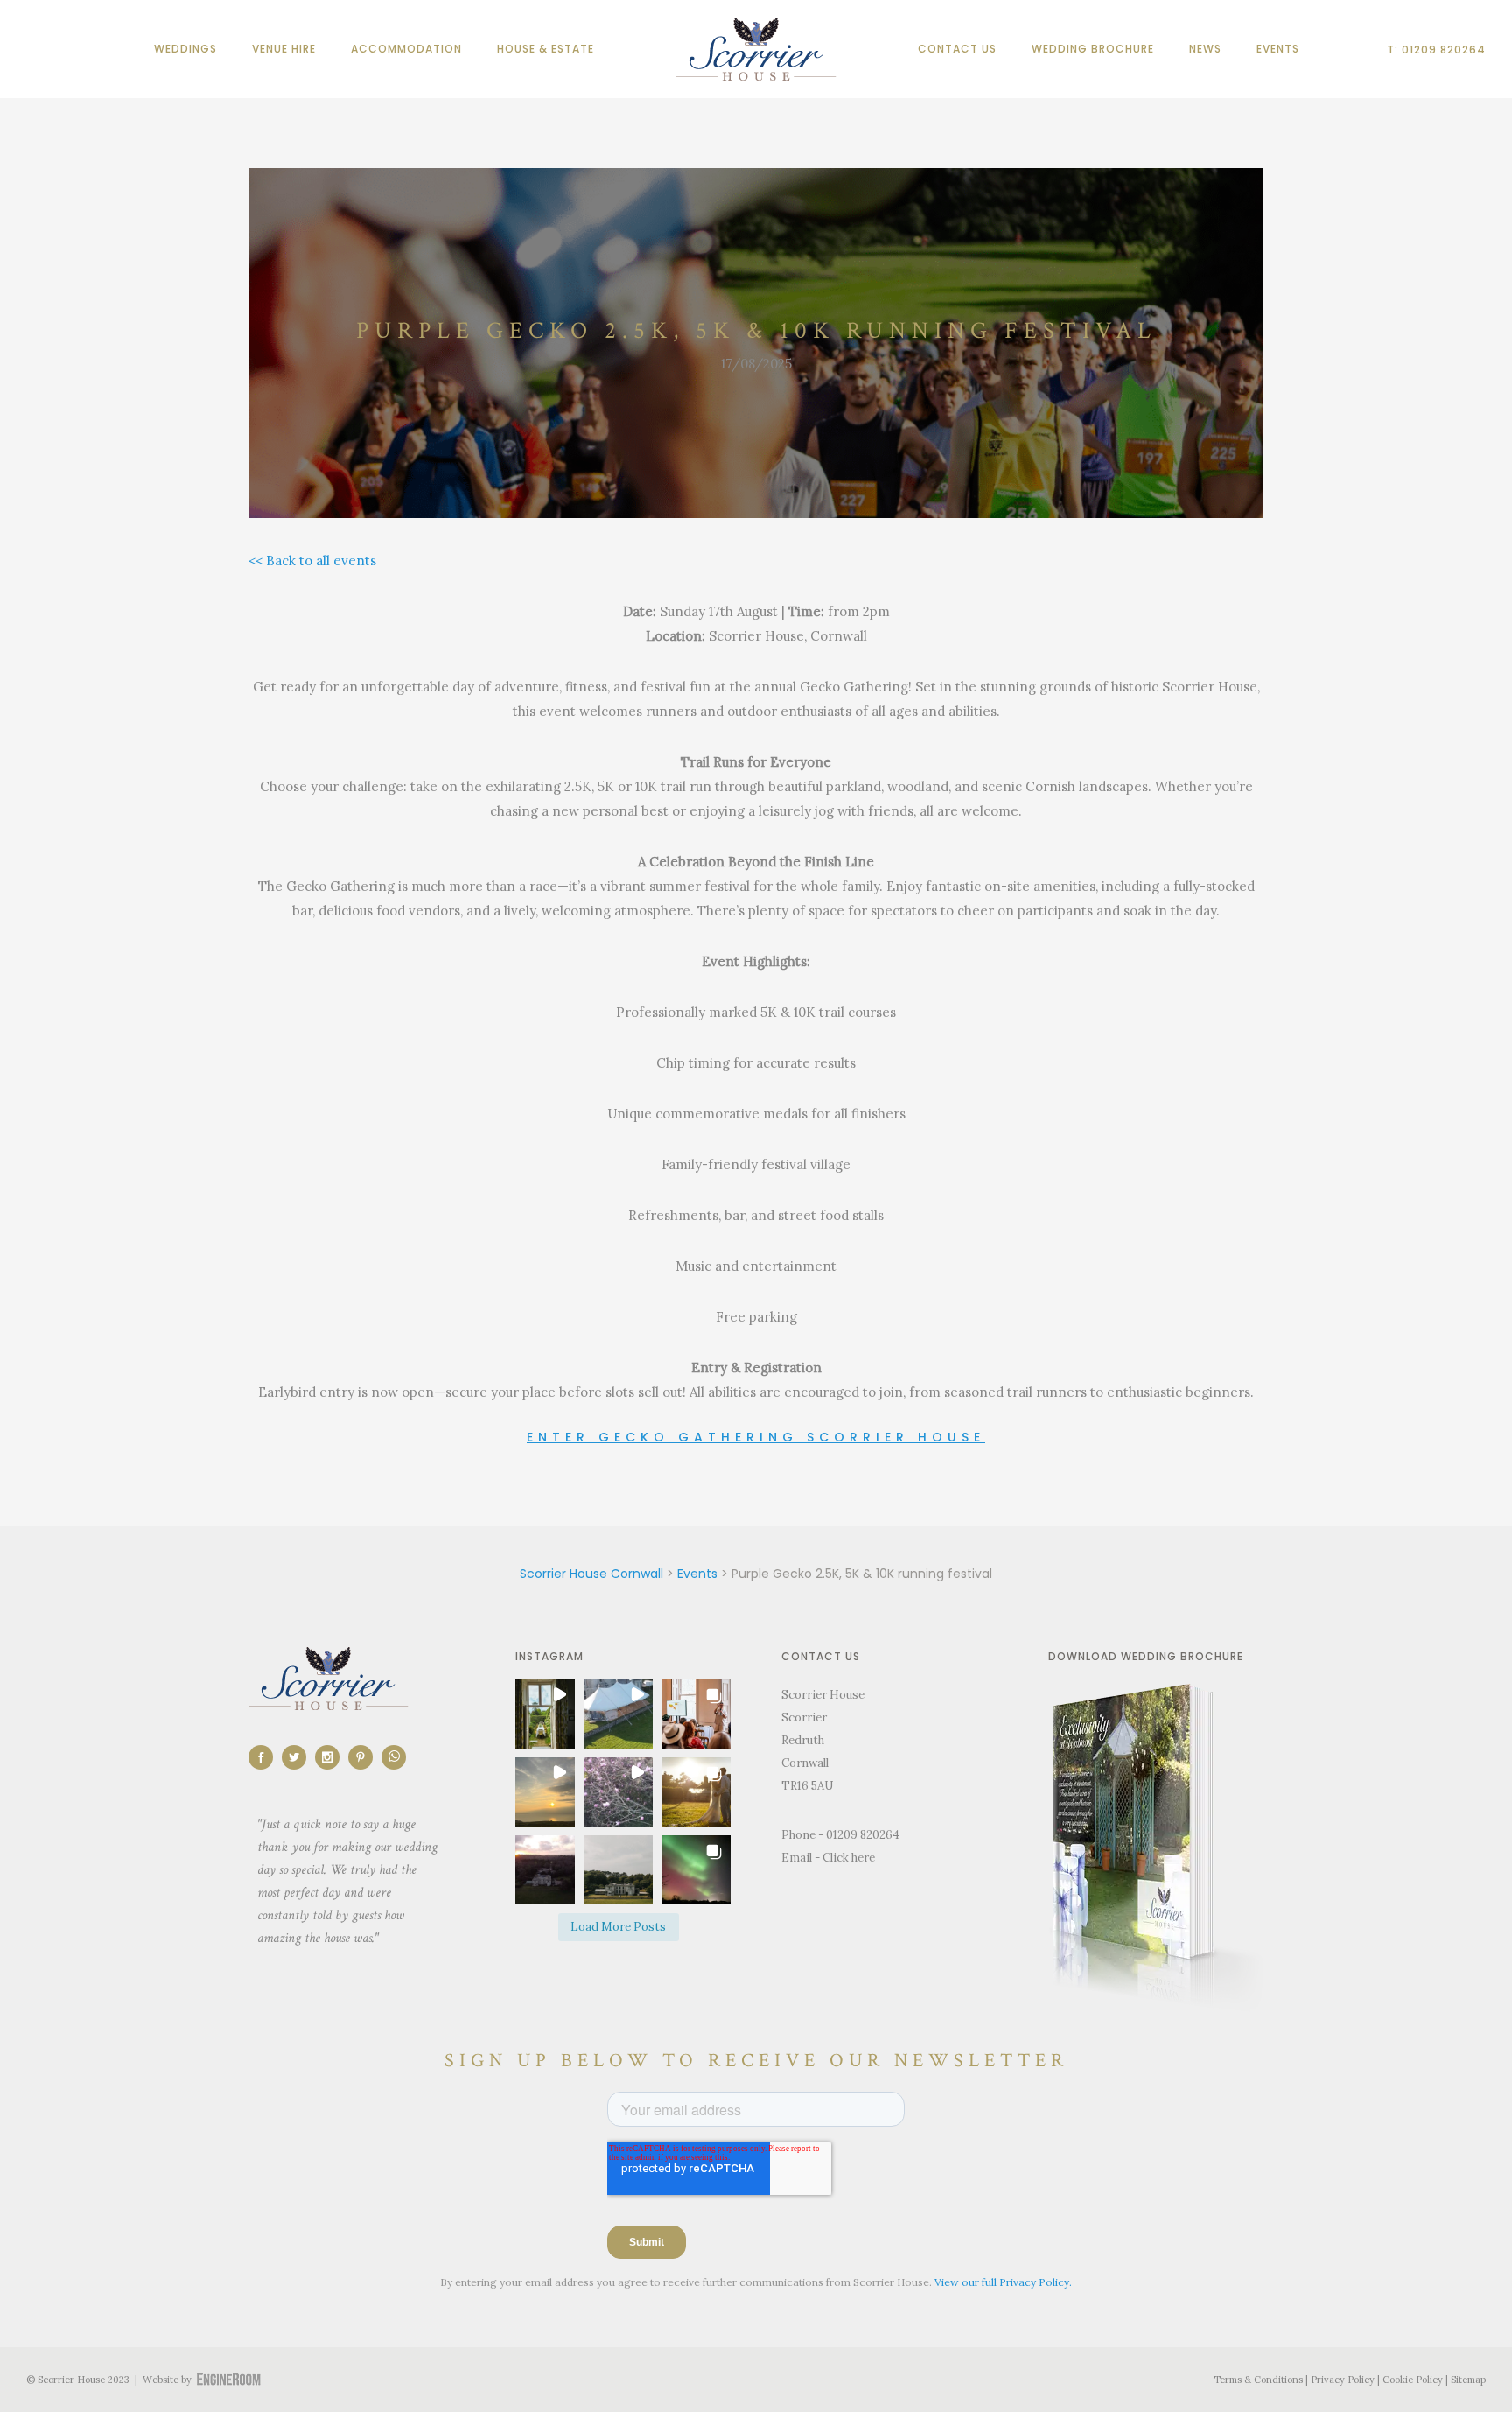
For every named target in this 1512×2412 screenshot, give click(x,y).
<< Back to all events (312, 561)
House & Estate (546, 49)
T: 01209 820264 (1436, 49)
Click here (849, 1858)
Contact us (957, 49)
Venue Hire (284, 49)
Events (1278, 49)
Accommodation (406, 49)
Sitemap (1468, 2380)
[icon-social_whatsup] (394, 1757)
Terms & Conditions (1258, 2380)
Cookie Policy (1413, 2380)
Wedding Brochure (1093, 49)
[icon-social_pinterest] (365, 1757)
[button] (541, 1714)
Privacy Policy (1343, 2380)
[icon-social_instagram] (332, 1757)
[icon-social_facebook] (265, 1757)
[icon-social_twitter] (298, 1757)
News (1205, 49)
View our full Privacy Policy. (1003, 2282)
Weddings (185, 49)
